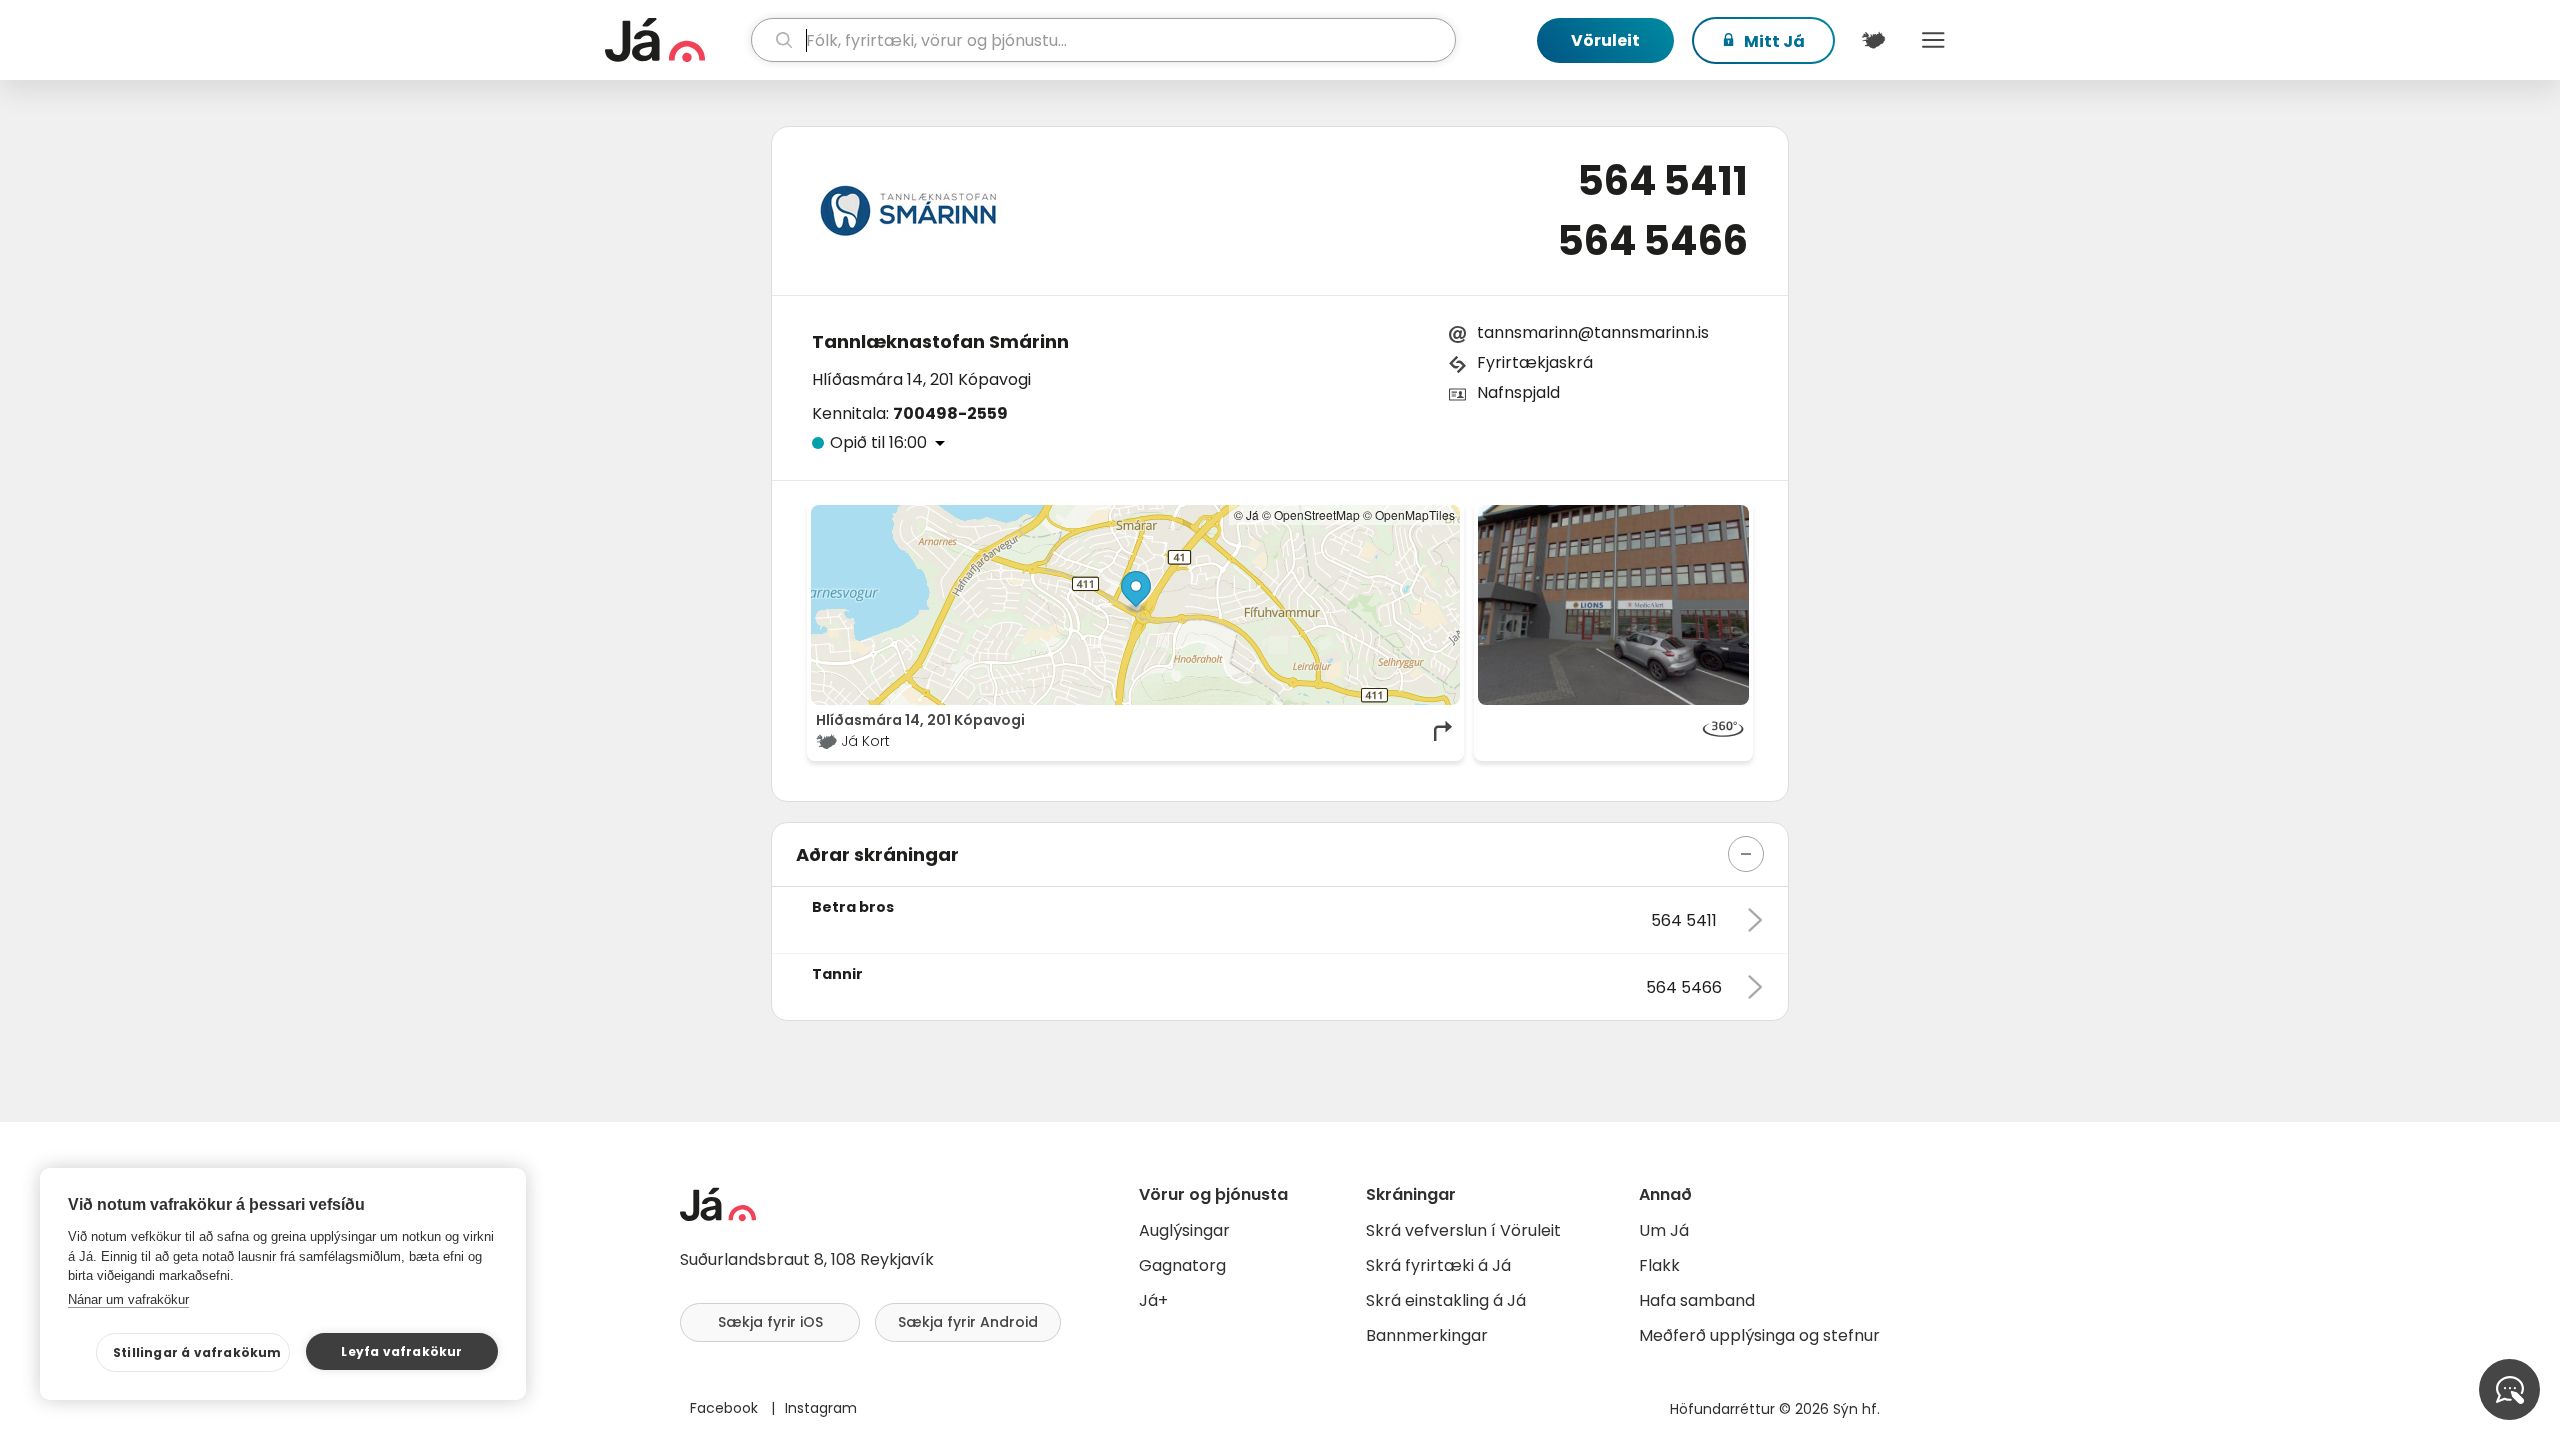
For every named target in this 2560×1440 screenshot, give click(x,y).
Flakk (1659, 1265)
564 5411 (1662, 181)
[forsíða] (675, 40)
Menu (1933, 40)
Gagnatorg (1182, 1265)
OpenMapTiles (1415, 514)
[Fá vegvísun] (1444, 731)
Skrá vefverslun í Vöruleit (1463, 1230)
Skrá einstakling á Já (1446, 1300)
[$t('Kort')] (1873, 40)
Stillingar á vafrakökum (197, 1352)
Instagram (821, 1408)
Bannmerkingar (1427, 1335)
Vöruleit (1605, 40)
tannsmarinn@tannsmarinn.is (1593, 332)
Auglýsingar (1184, 1230)
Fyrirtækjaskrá (1535, 362)
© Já (1246, 514)
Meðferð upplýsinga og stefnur (1759, 1335)
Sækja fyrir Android (968, 1322)
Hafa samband (1697, 1300)
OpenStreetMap (1317, 514)
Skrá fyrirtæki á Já (1438, 1265)
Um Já (1664, 1230)
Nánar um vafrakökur (128, 1299)
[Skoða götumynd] (1614, 605)
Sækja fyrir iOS (770, 1322)
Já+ (1153, 1300)
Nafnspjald (1518, 392)
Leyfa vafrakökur (401, 1351)
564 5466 (1652, 241)
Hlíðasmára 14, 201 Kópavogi (921, 379)
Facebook (726, 1408)
